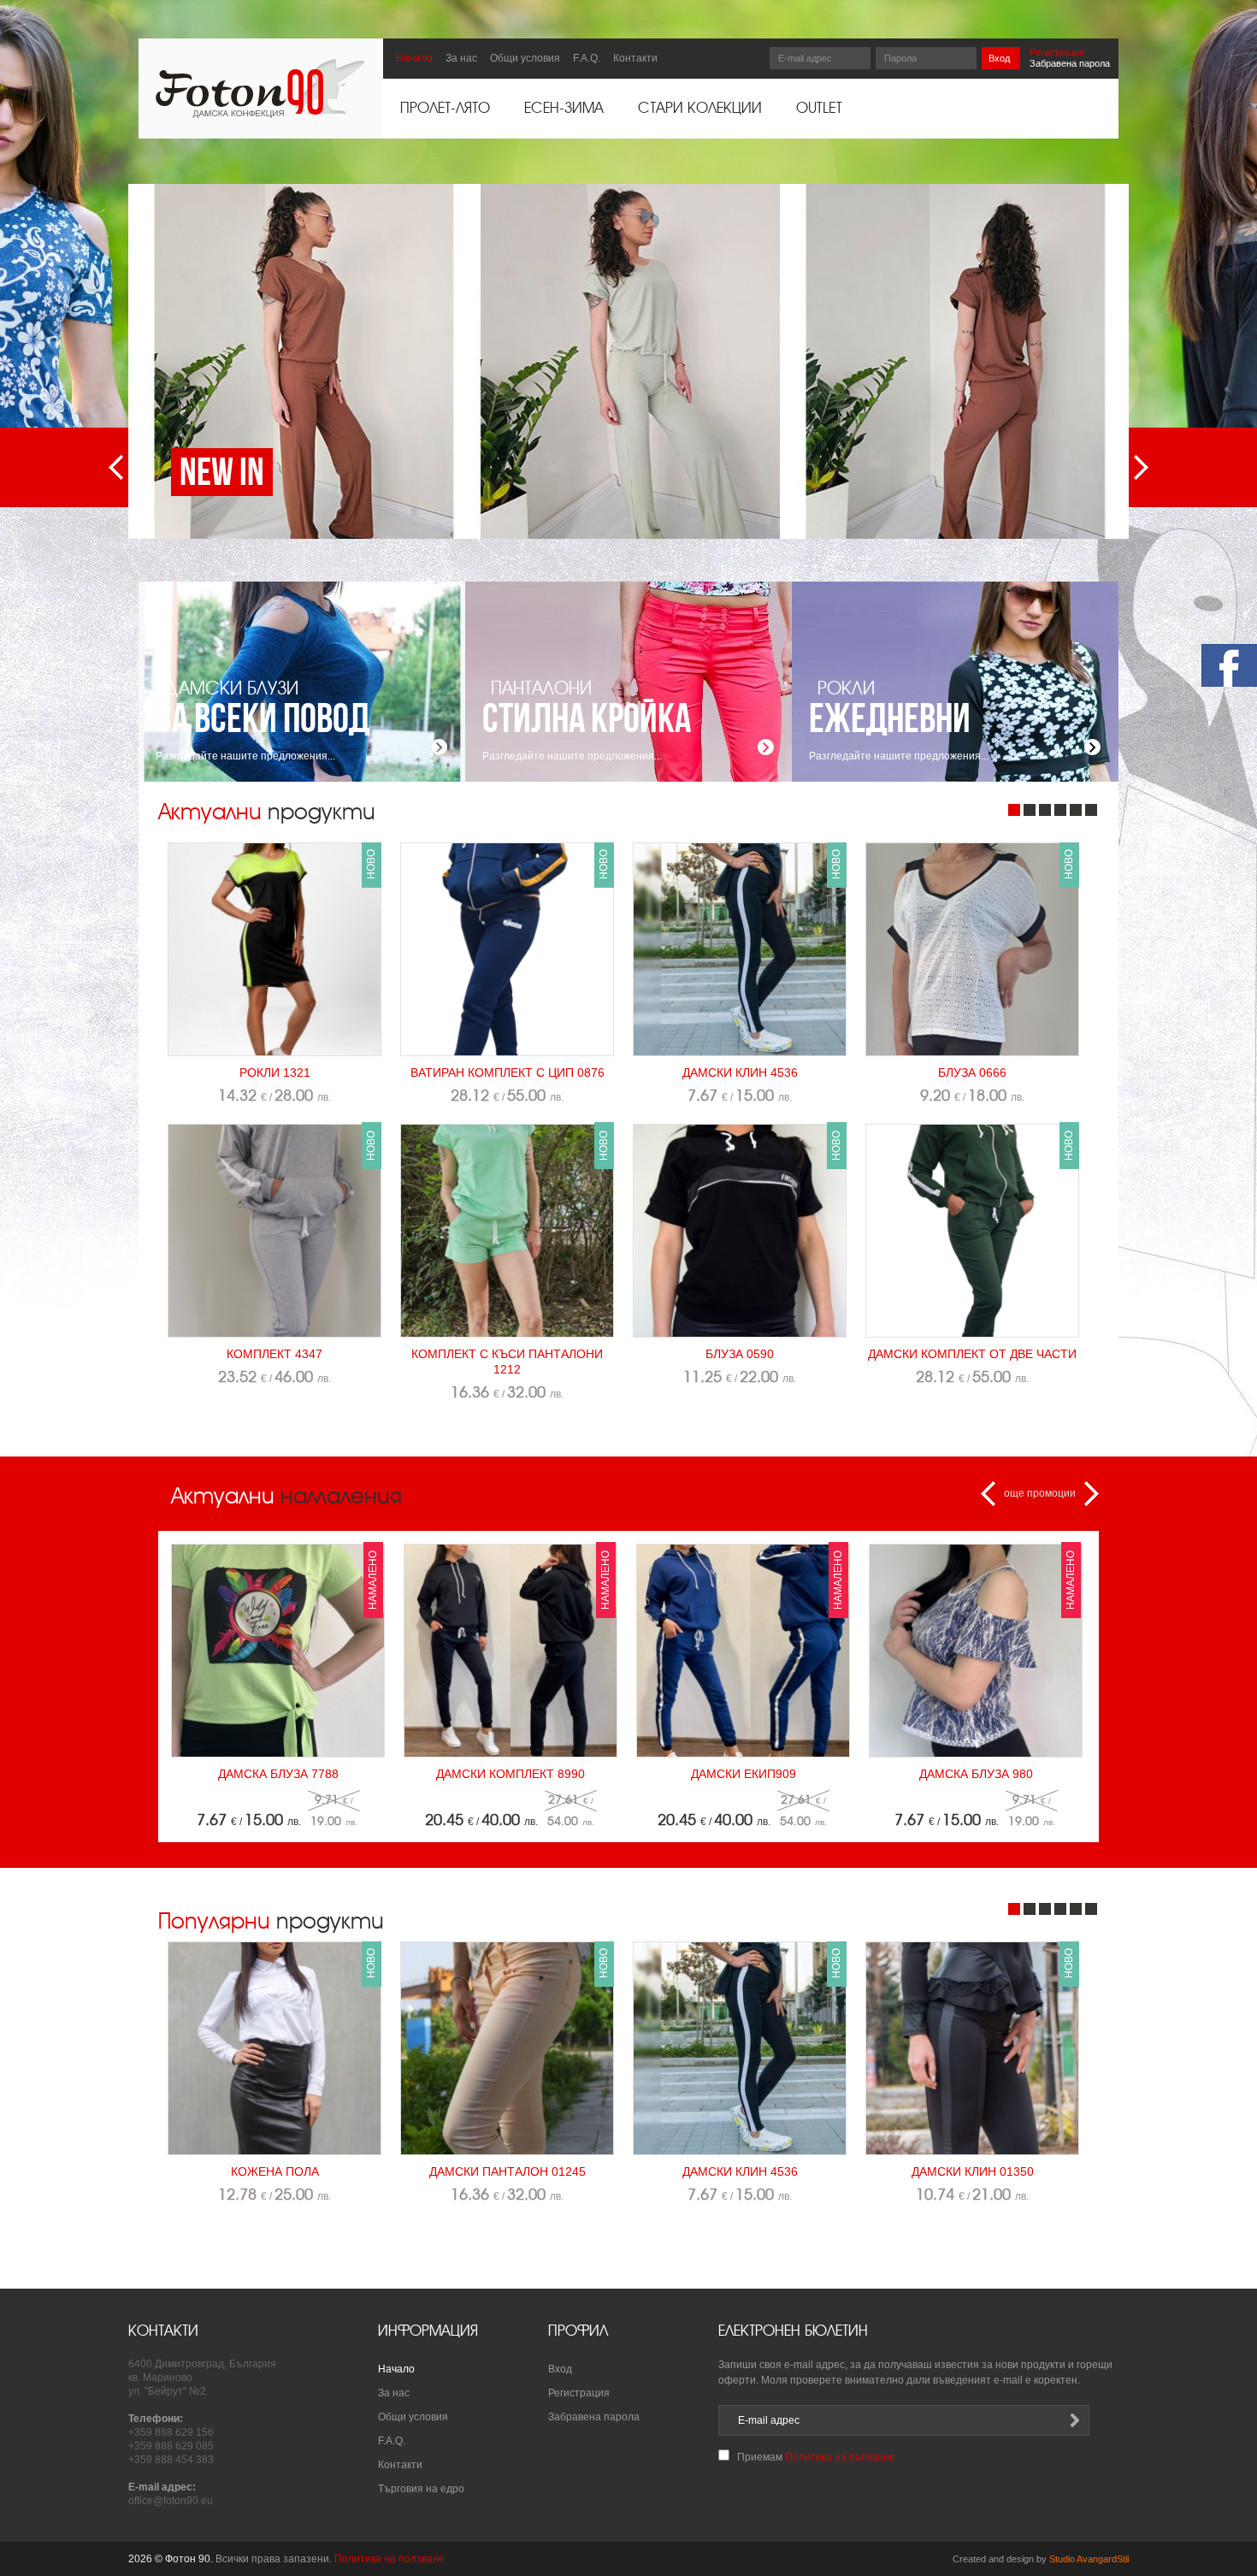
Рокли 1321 (275, 1072)
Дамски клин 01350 (973, 2171)
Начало (414, 58)
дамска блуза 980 (976, 1774)
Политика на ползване (840, 2457)
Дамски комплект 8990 (510, 1774)
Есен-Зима (564, 109)
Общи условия (525, 58)
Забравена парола (1070, 63)
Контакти (635, 58)
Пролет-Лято (445, 109)
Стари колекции (700, 109)
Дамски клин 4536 (740, 1072)
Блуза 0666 (972, 1072)
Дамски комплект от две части (972, 1354)
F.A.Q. (587, 58)
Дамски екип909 (744, 1774)
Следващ (1141, 467)
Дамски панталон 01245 (508, 2171)
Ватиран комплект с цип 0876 (508, 1072)
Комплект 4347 (274, 1354)
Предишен (116, 467)
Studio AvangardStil (1089, 2559)
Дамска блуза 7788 (278, 1774)
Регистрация (1057, 52)
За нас (461, 58)
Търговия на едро (421, 2489)
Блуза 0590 (740, 1354)
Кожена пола (275, 2171)
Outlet (819, 109)
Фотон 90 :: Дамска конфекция (260, 89)
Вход (999, 58)
